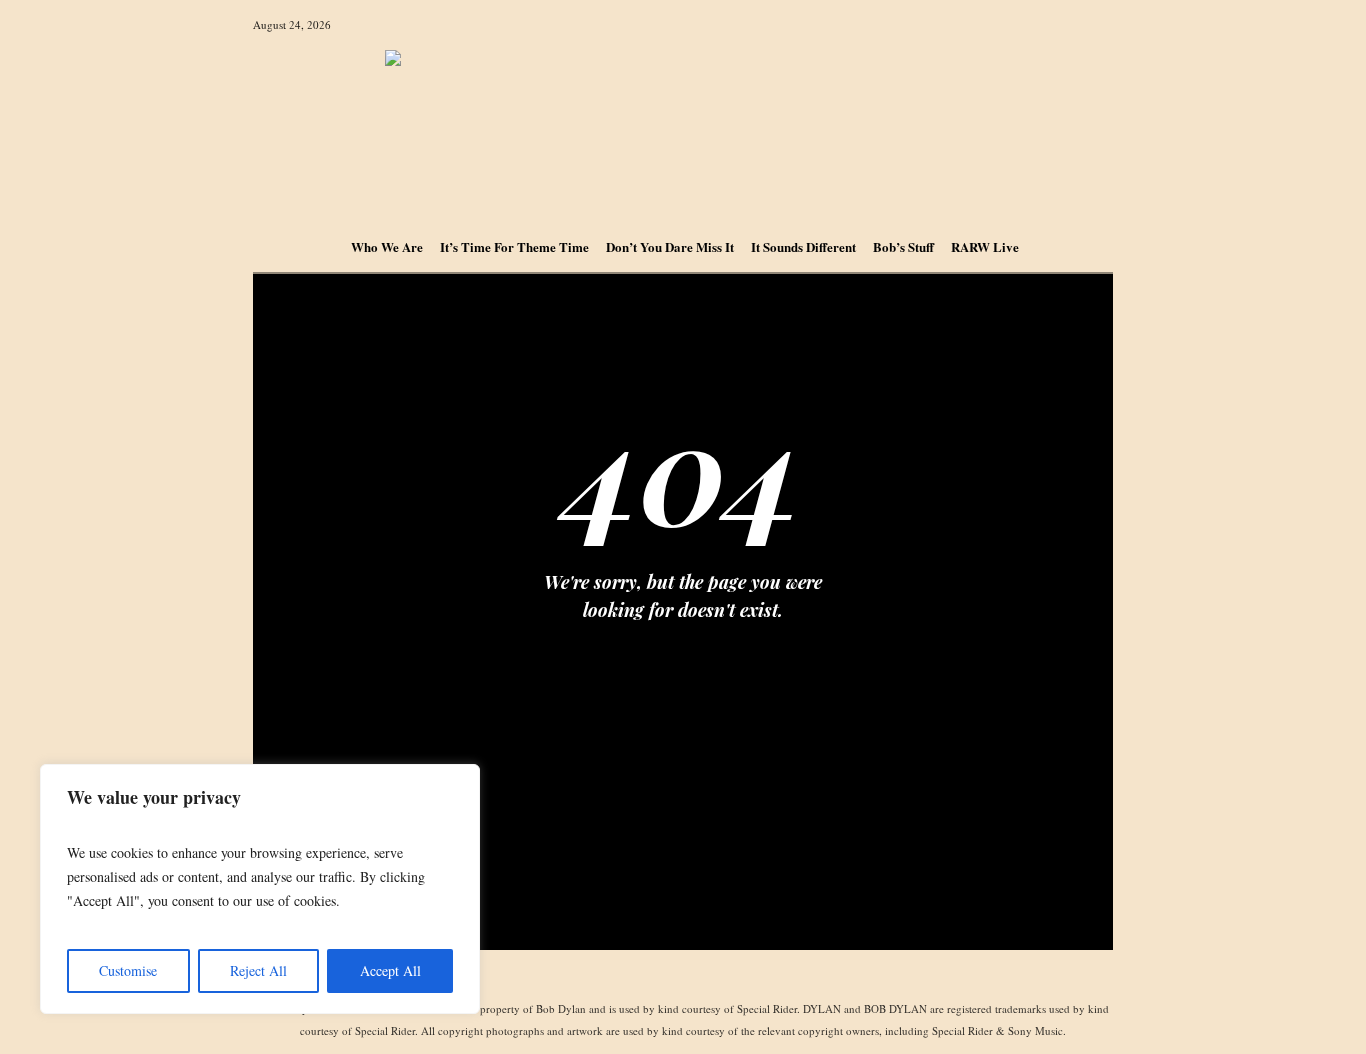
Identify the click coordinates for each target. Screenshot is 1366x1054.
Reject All (258, 970)
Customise (128, 970)
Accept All (390, 970)
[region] (260, 889)
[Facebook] (682, 976)
